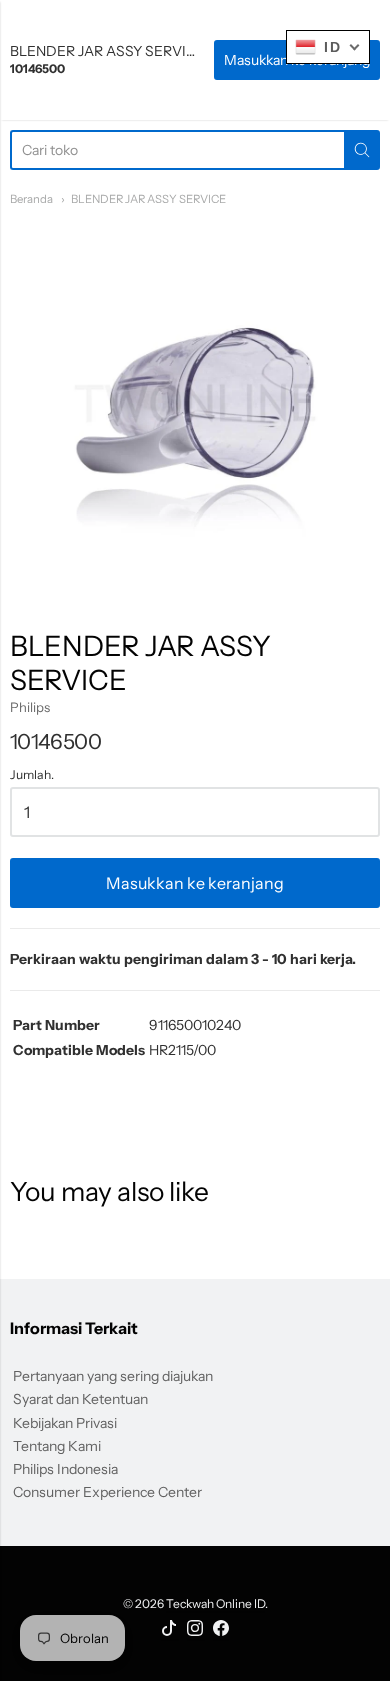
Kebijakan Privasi (65, 1423)
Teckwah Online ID (215, 1603)
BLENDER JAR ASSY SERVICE (148, 199)
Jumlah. (32, 775)
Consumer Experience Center (107, 1492)
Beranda (31, 199)
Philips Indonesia (65, 1469)
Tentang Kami (57, 1446)
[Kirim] (362, 150)
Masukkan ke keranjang (195, 883)
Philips (30, 707)
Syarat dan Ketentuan (80, 1399)
